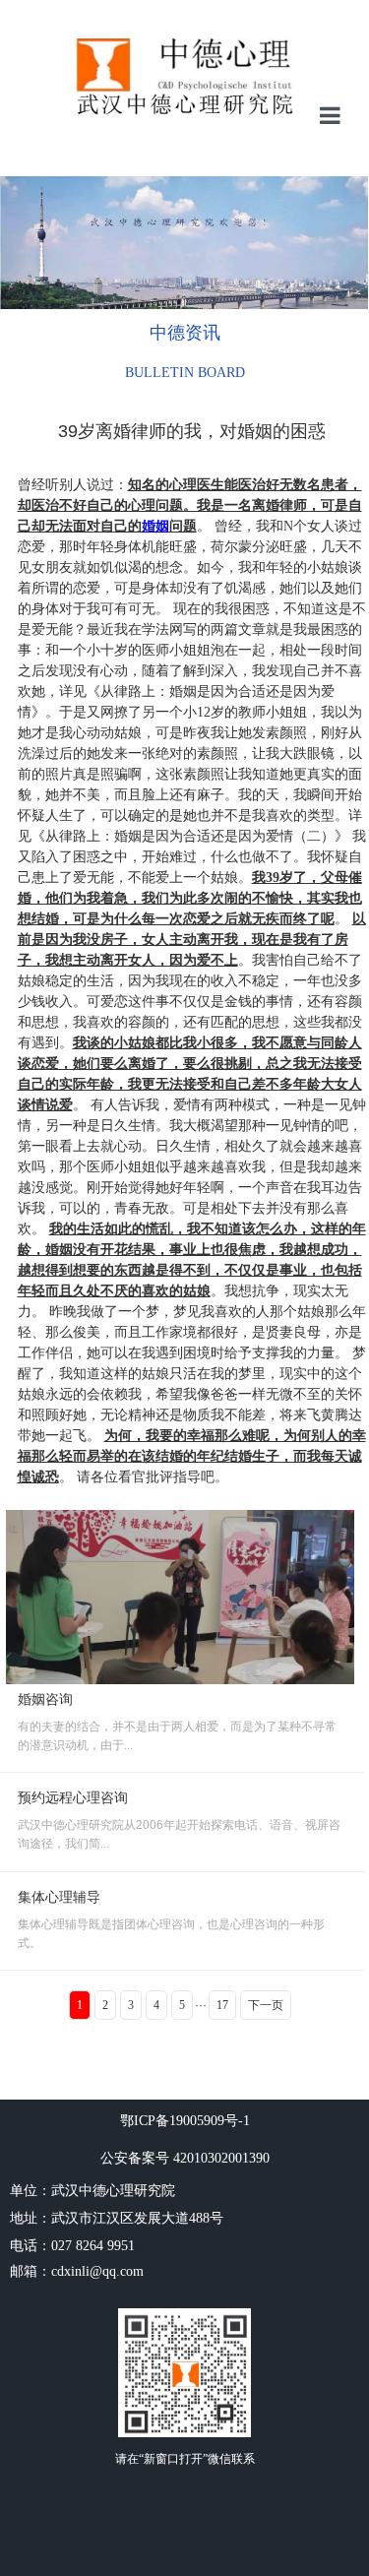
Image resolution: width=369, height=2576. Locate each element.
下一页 (266, 2005)
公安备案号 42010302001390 (185, 2158)
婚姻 (155, 526)
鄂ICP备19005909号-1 (185, 2121)
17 (222, 2005)
